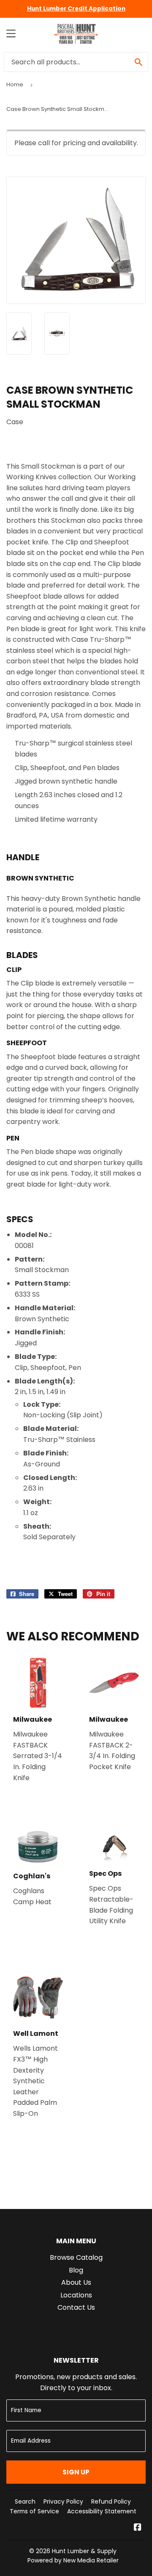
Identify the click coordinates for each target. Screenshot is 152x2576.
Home (15, 84)
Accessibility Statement (102, 2511)
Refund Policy (111, 2501)
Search (25, 2501)
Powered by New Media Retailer (73, 2560)
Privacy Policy (63, 2501)
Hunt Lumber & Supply (84, 2551)
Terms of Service (34, 2511)
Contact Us (76, 2307)
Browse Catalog (76, 2257)
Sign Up (76, 2472)
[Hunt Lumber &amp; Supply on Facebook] (138, 2528)
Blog (76, 2270)
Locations (76, 2295)
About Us (76, 2282)
